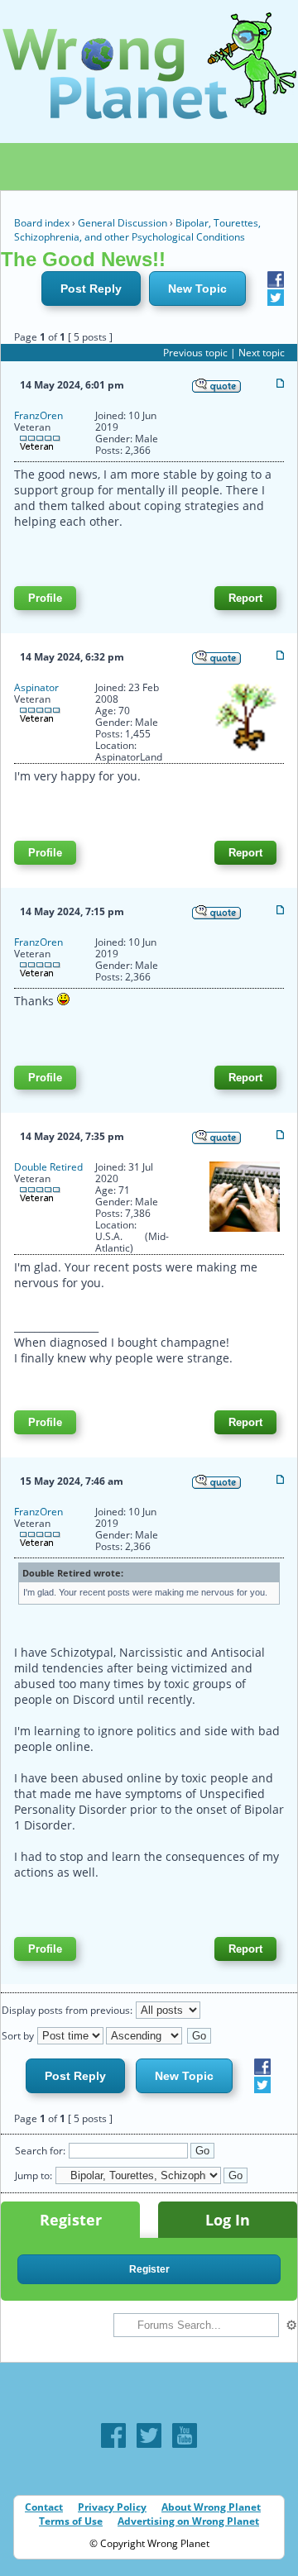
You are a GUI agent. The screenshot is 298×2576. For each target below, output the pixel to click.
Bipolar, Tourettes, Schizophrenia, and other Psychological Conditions (137, 230)
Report (245, 598)
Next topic (262, 353)
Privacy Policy (112, 2507)
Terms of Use (71, 2521)
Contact (44, 2507)
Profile (45, 598)
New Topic (197, 289)
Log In (228, 2220)
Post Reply (91, 289)
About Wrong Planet (211, 2507)
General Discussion (123, 223)
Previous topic (195, 353)
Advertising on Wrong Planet (188, 2521)
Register (71, 2220)
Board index (42, 223)
